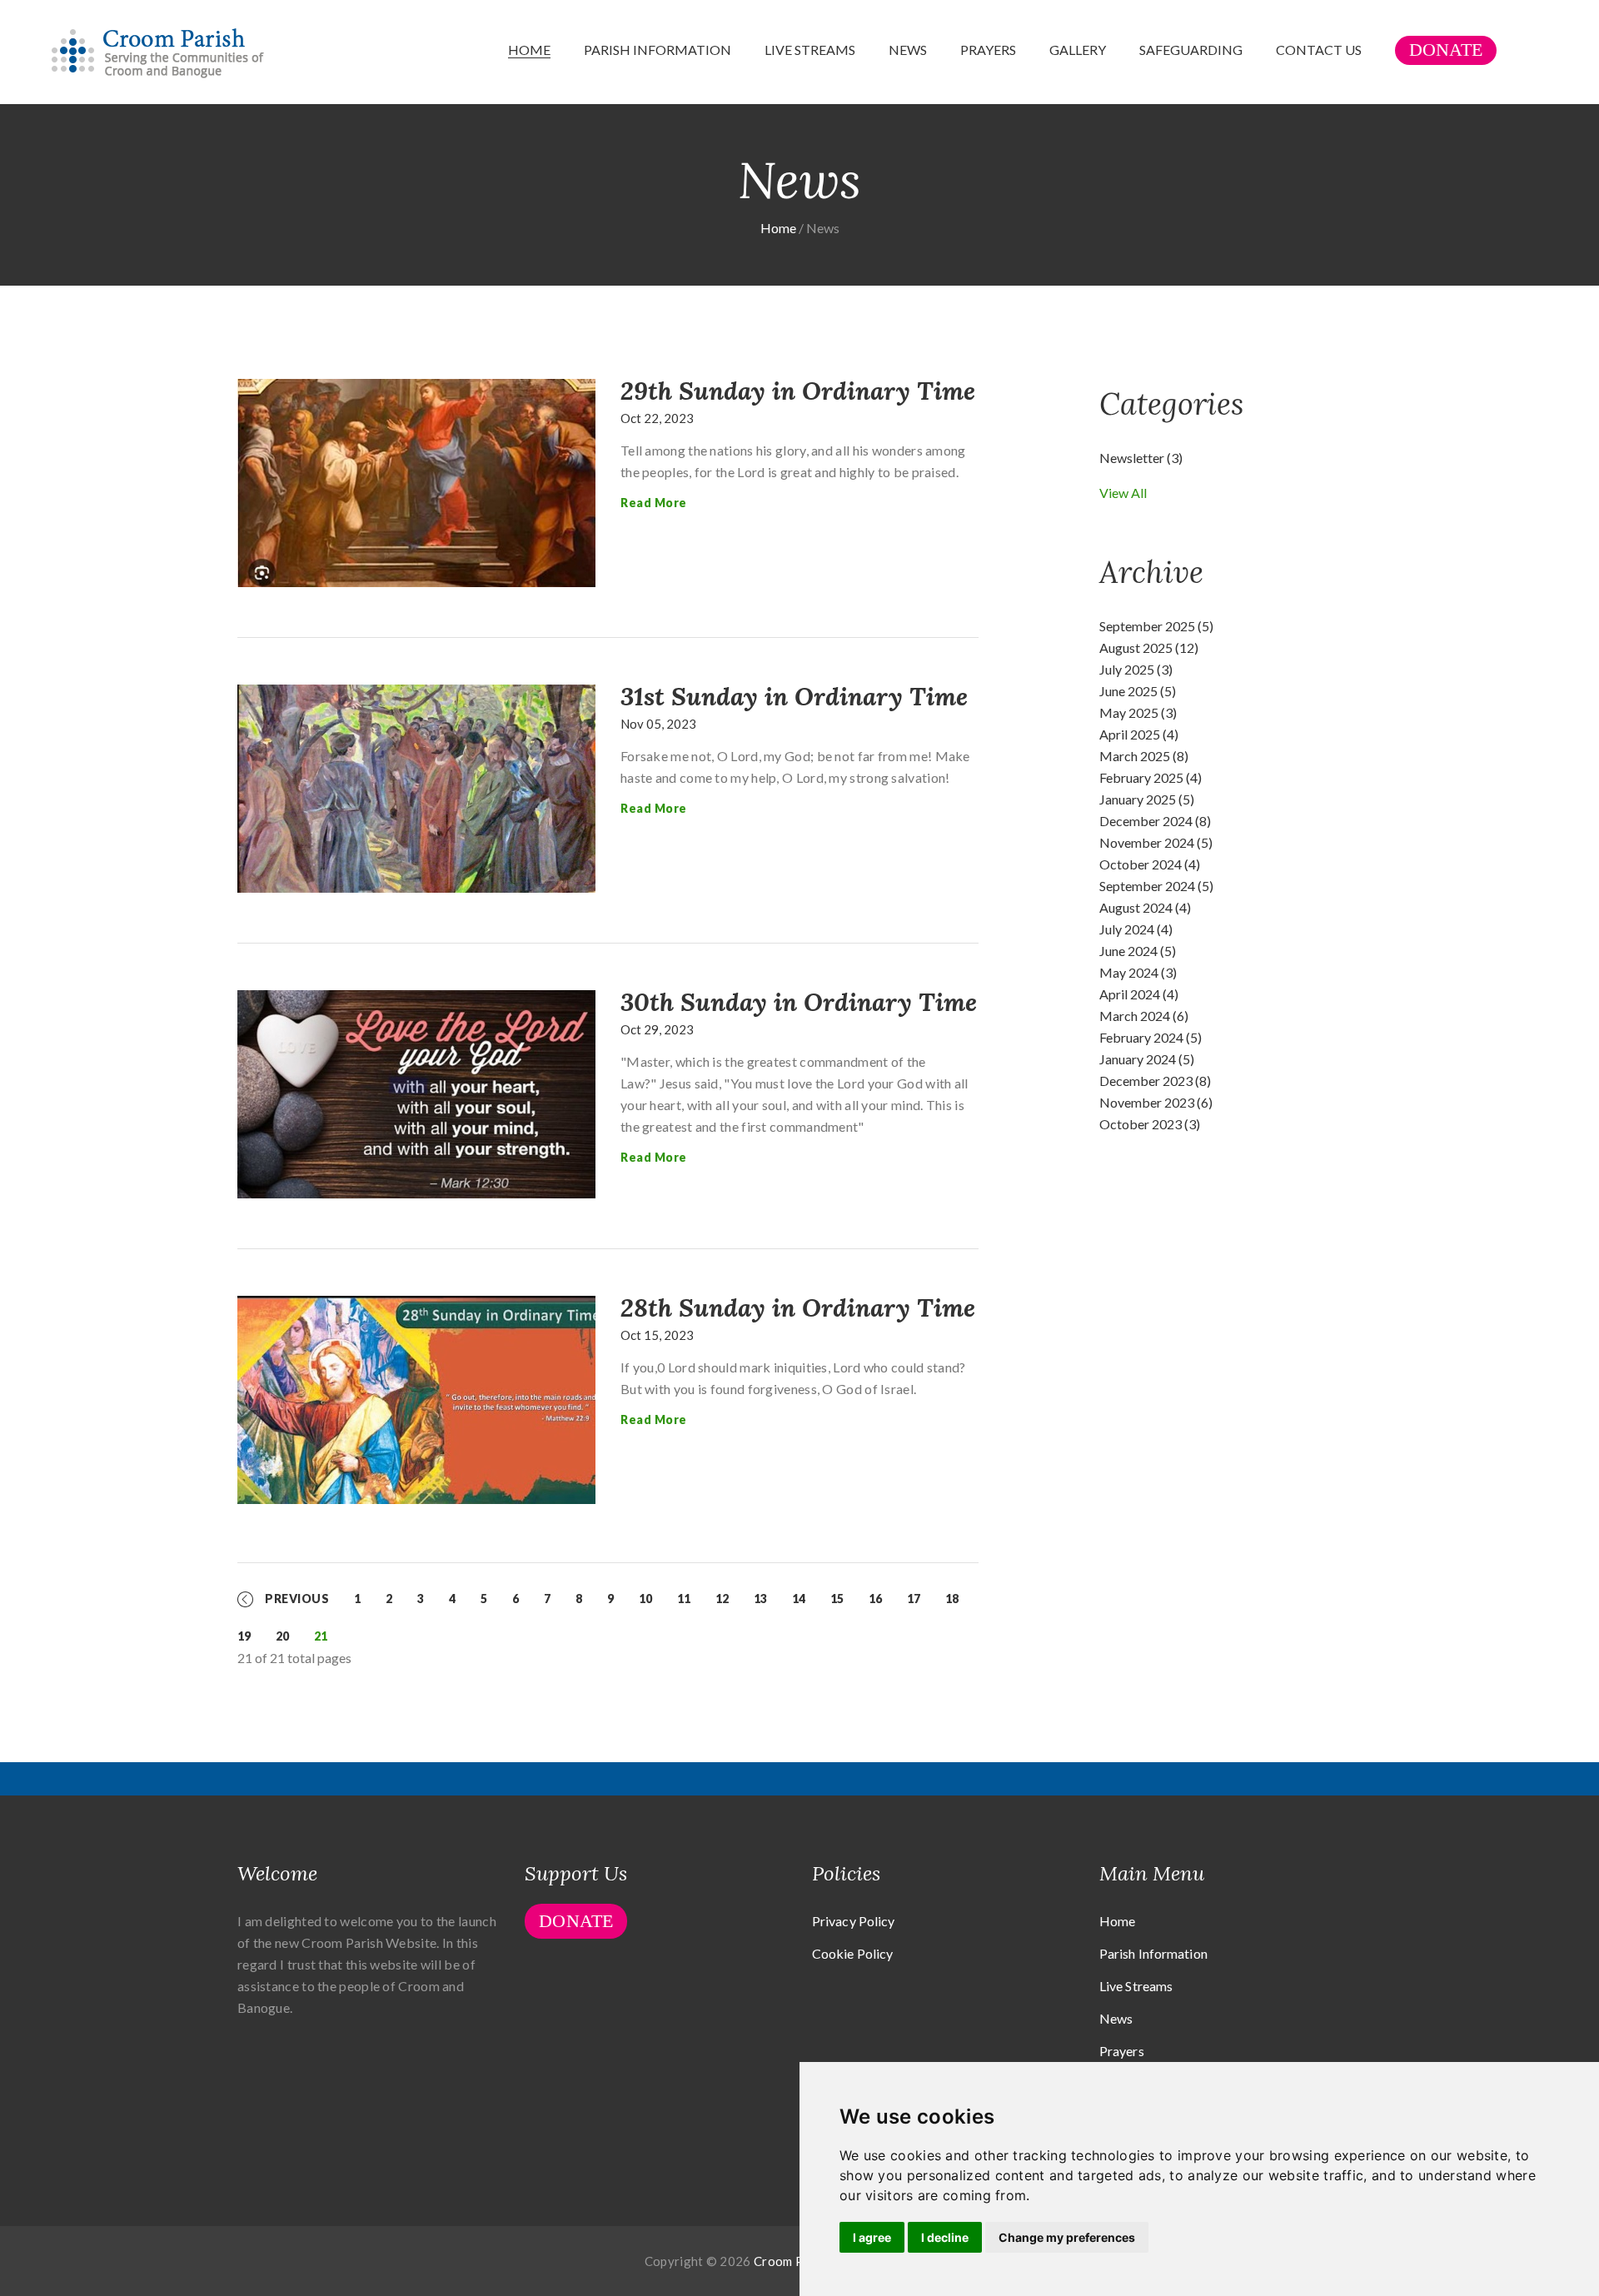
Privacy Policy (853, 1921)
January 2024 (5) (1147, 1059)
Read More (654, 503)
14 (799, 1599)
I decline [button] (945, 2237)
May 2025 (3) (1138, 712)
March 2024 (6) (1144, 1016)
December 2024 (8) (1155, 821)
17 (914, 1599)
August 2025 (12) (1149, 647)
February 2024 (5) (1151, 1037)
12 (722, 1599)
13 (760, 1599)
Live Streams (810, 50)
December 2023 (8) (1155, 1081)
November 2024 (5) (1156, 842)
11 (684, 1599)
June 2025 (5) (1138, 691)
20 (282, 1636)
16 (875, 1599)
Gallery (1078, 50)
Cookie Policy (852, 1953)
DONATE (1446, 50)
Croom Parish (793, 2261)
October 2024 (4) (1150, 864)
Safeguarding (1191, 50)
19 (244, 1636)
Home (529, 50)
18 (952, 1599)
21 (321, 1636)
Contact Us (1319, 50)
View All (1123, 493)
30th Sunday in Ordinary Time (799, 1002)
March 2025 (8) (1144, 756)
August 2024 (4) (1145, 907)
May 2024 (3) (1138, 972)
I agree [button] (872, 2237)
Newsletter (1141, 458)
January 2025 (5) (1147, 799)
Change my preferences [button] (1067, 2237)
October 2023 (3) (1150, 1124)
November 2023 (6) (1156, 1102)
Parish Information (658, 50)
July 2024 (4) (1136, 929)
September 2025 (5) (1156, 626)
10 (645, 1599)
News (908, 50)
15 (837, 1599)
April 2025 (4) (1139, 734)
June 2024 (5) (1138, 951)
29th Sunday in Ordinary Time (798, 391)
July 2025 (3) (1136, 669)
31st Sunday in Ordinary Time (794, 696)
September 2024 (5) (1156, 886)
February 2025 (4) (1151, 777)
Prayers (988, 50)
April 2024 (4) (1139, 994)
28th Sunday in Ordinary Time (798, 1307)
